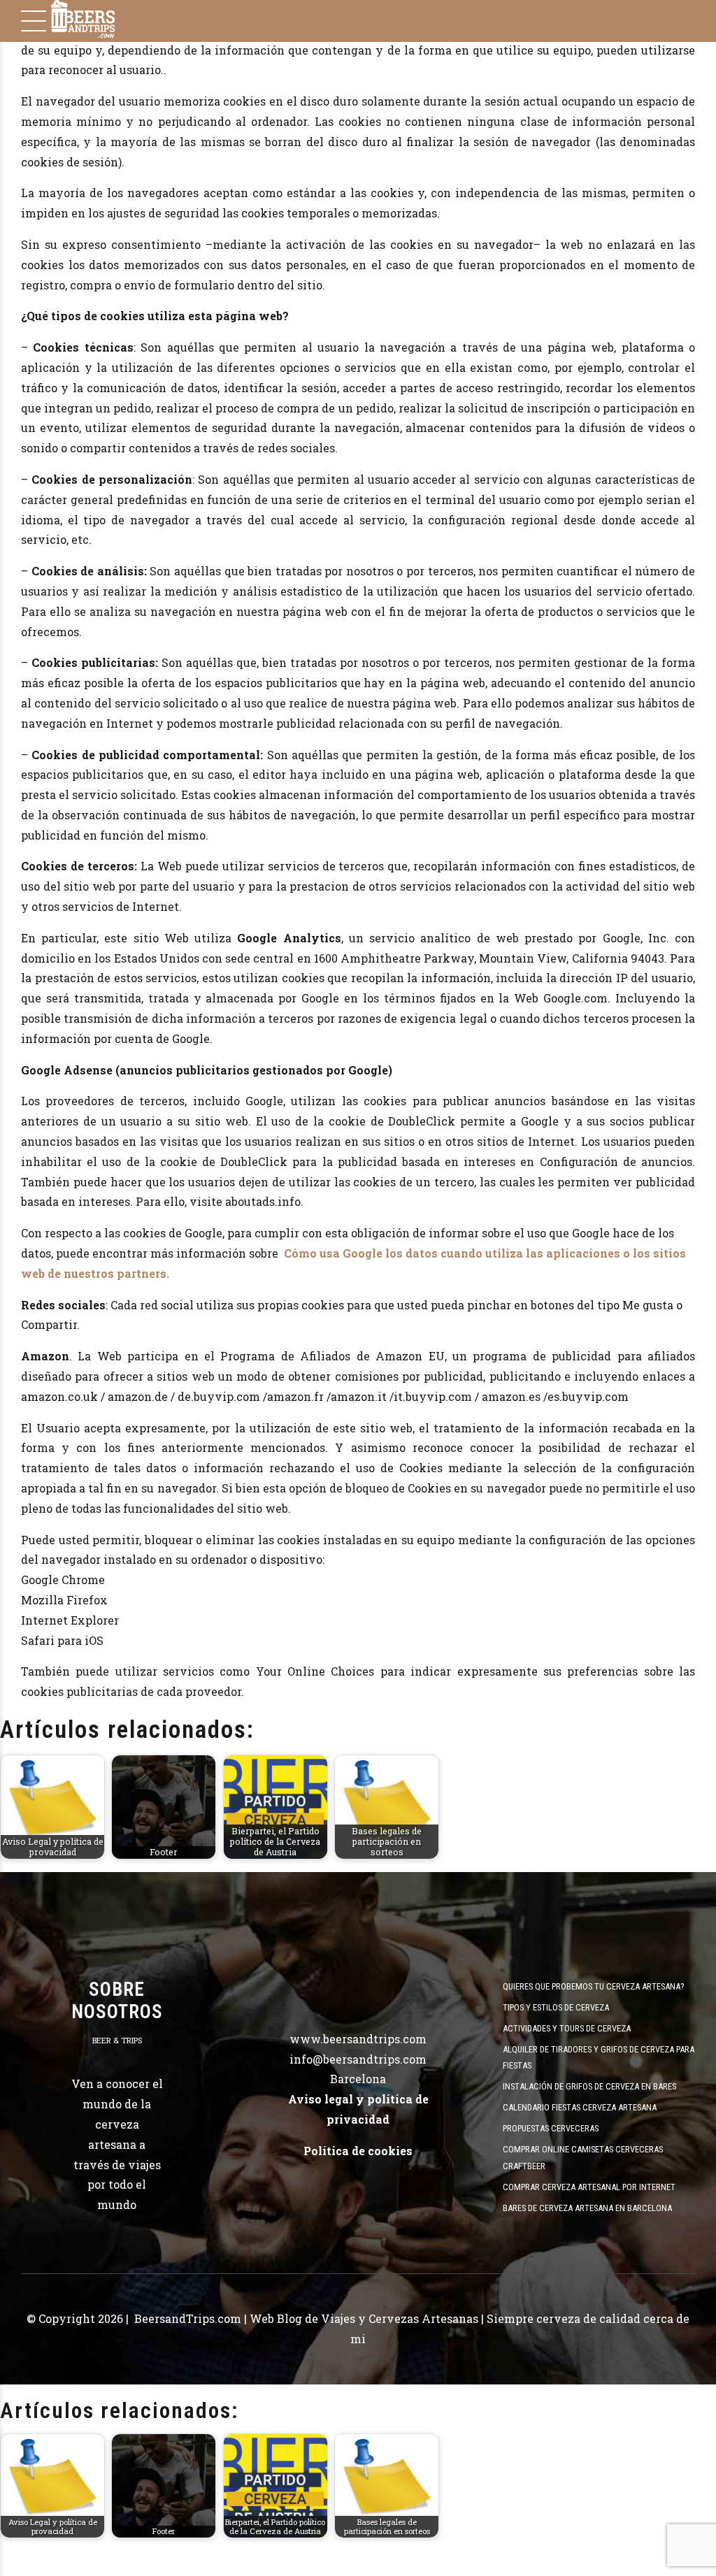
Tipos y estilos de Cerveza (556, 2007)
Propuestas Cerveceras (551, 2128)
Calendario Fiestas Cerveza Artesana (580, 2107)
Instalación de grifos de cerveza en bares (589, 2086)
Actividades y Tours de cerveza (567, 2028)
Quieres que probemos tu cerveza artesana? (593, 1986)
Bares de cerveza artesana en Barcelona (587, 2208)
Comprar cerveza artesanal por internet (589, 2187)
